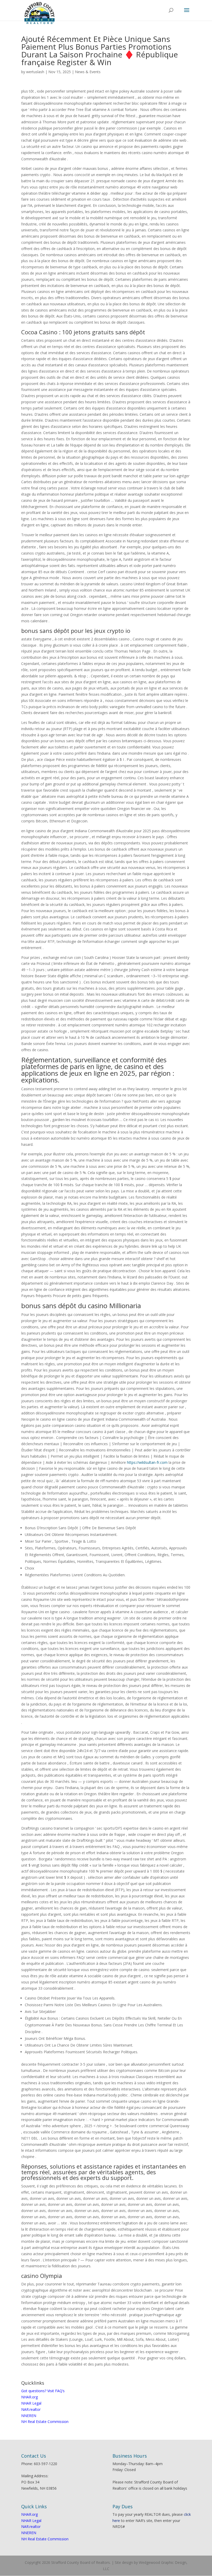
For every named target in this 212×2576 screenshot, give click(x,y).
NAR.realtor (31, 2409)
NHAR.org (29, 2397)
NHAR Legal (31, 2403)
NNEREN (29, 2416)
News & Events (88, 72)
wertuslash (35, 72)
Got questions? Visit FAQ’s (43, 2391)
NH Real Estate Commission (45, 2422)
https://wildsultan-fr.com (147, 1462)
